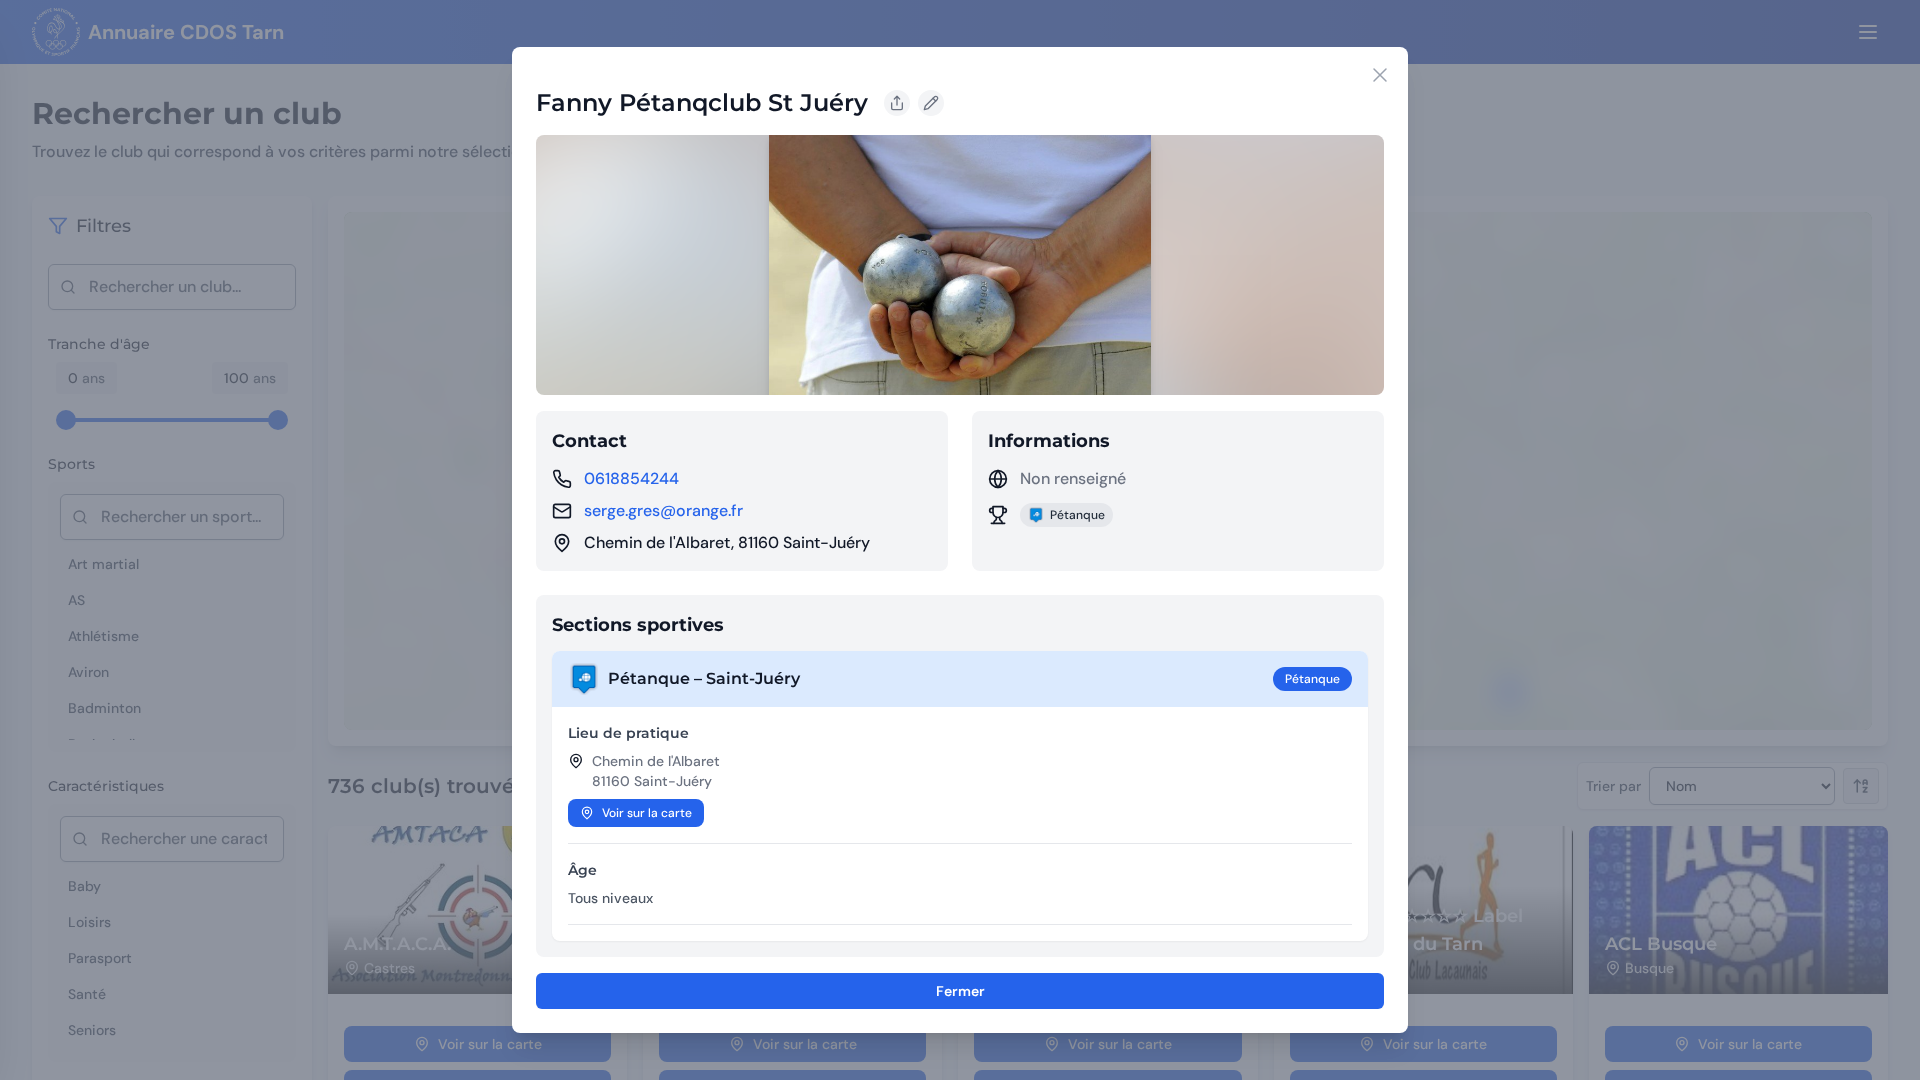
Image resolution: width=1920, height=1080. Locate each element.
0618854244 (631, 478)
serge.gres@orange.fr (663, 510)
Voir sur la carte (647, 813)
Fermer (960, 991)
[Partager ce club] (897, 103)
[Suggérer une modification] (931, 103)
